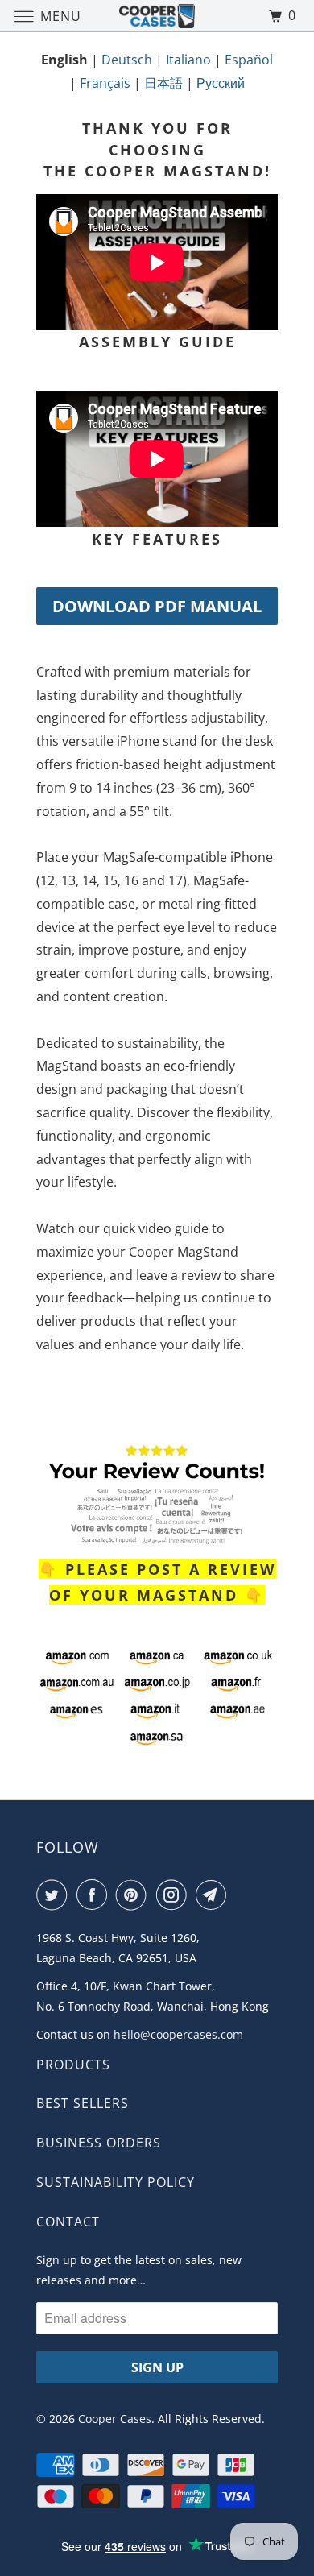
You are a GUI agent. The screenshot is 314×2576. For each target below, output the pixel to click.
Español (249, 60)
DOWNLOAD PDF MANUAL (157, 606)
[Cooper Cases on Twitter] (55, 1895)
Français (105, 83)
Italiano (188, 60)
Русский (221, 83)
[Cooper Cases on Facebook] (95, 1895)
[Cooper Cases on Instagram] (175, 1895)
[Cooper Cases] (157, 16)
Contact (68, 2222)
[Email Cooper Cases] (214, 1895)
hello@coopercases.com (178, 2034)
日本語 (163, 83)
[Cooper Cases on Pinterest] (134, 1895)
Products (73, 2065)
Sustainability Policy (116, 2182)
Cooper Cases (115, 2419)
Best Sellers (83, 2103)
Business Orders (99, 2143)
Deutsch (127, 60)
